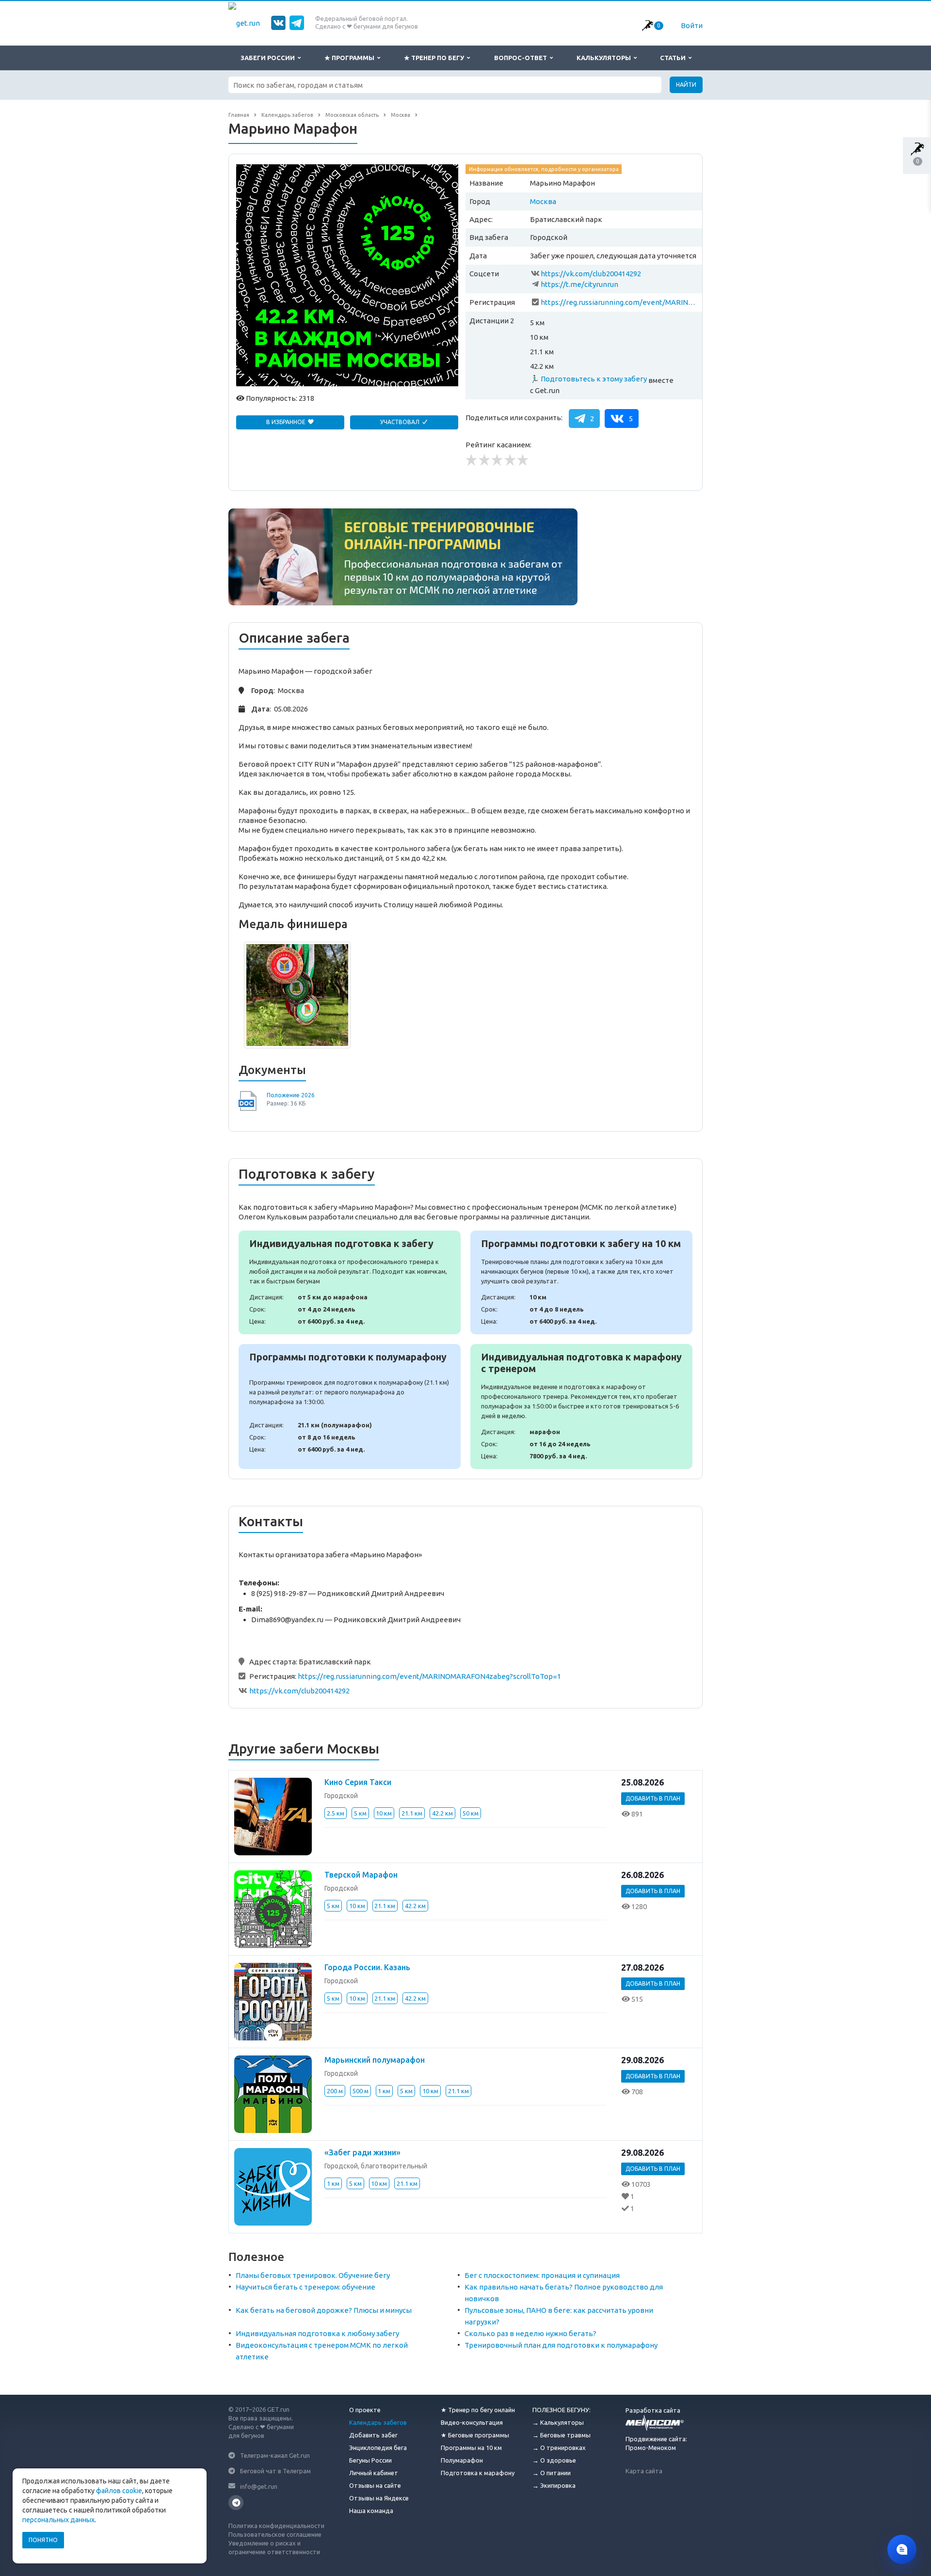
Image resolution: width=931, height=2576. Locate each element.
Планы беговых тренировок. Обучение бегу (313, 2275)
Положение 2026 (291, 1095)
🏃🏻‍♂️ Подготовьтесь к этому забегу (588, 379)
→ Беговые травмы (562, 2435)
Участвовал (401, 422)
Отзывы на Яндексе (379, 2498)
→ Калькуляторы (558, 2422)
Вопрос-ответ (522, 58)
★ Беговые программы (475, 2435)
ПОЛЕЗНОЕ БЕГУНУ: (562, 2410)
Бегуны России (370, 2460)
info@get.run (259, 2486)
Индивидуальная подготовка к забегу (350, 1282)
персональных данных (58, 2520)
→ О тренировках (559, 2448)
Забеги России (269, 58)
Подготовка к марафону (478, 2473)
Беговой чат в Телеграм (275, 2471)
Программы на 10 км (471, 2448)
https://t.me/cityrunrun (579, 284)
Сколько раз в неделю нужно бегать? (530, 2333)
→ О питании (552, 2473)
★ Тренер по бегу (435, 58)
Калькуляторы (605, 58)
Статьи (674, 58)
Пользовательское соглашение (275, 2534)
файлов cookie (119, 2491)
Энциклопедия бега (378, 2448)
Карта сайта (644, 2471)
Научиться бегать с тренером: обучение (305, 2287)
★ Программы (351, 58)
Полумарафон (462, 2460)
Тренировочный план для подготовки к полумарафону (561, 2345)
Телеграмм (236, 2503)
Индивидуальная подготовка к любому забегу (317, 2333)
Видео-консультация (472, 2422)
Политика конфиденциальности (276, 2526)
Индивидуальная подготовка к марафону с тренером (581, 1407)
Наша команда (371, 2511)
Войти (692, 25)
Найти (686, 85)
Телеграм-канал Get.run (275, 2455)
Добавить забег (373, 2435)
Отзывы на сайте (375, 2485)
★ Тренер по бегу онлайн (478, 2410)
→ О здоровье (554, 2460)
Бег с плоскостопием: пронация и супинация (542, 2275)
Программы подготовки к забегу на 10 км (581, 1282)
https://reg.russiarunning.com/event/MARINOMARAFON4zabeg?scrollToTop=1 (619, 302)
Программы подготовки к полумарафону (350, 1407)
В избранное (287, 422)
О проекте (365, 2410)
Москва (543, 201)
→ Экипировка (554, 2485)
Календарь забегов (378, 2422)
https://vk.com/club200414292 (591, 274)
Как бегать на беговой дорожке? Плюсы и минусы (324, 2310)
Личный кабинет (374, 2473)
